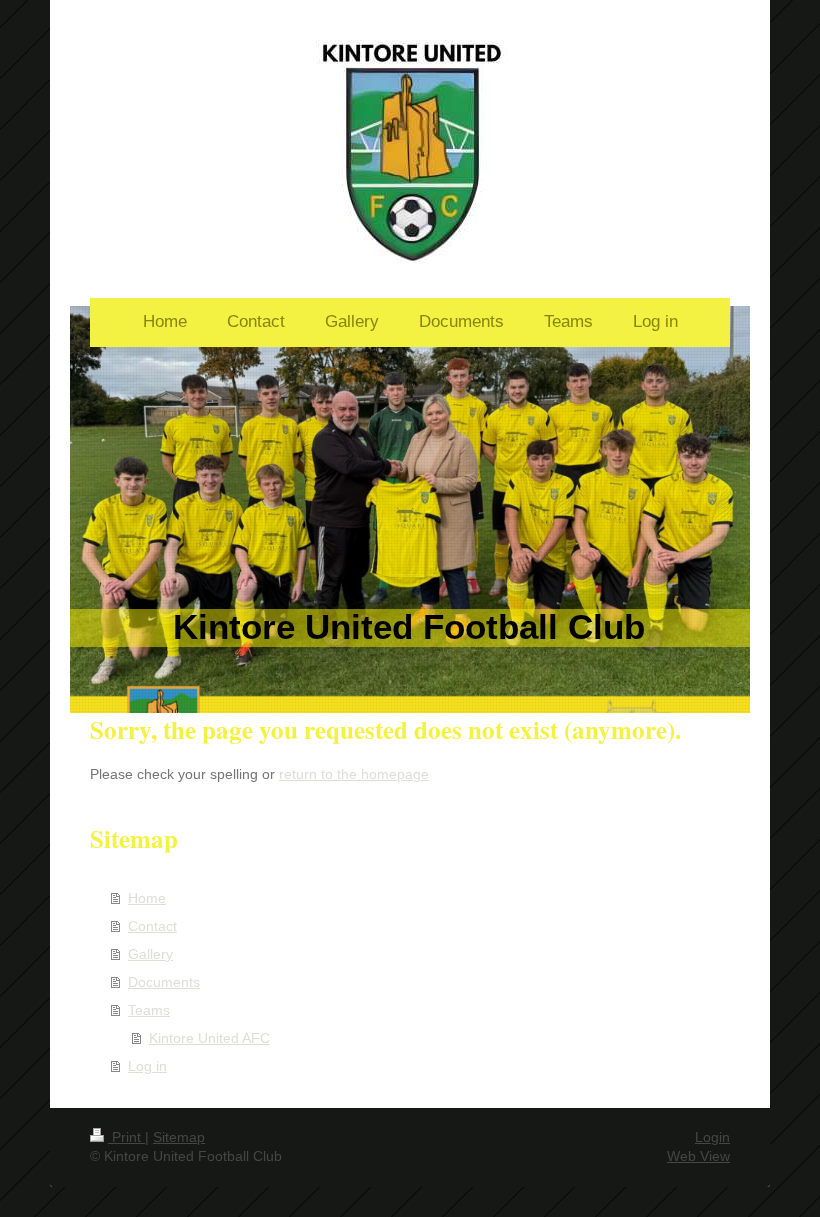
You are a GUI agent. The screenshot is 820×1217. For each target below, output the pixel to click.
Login (712, 1137)
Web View (698, 1156)
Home (147, 898)
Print (126, 1137)
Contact (152, 926)
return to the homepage (354, 774)
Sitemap (179, 1137)
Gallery (150, 954)
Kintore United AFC (209, 1038)
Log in (147, 1066)
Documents (164, 982)
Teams (149, 1010)
